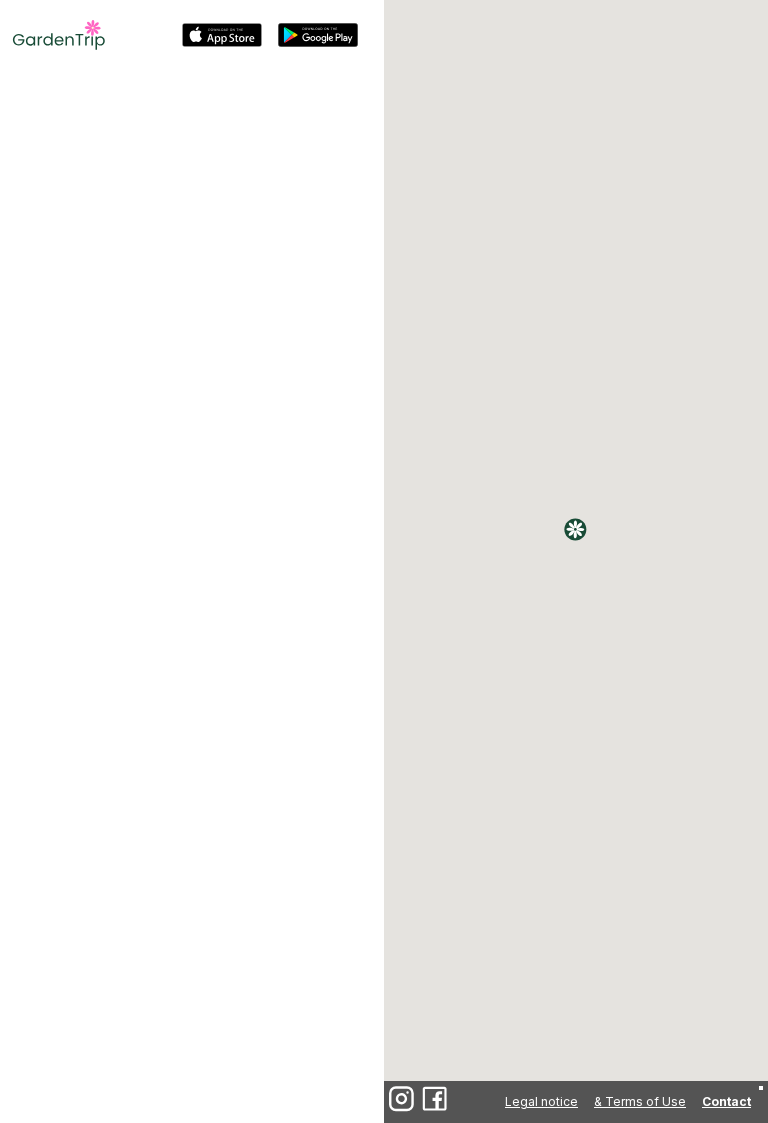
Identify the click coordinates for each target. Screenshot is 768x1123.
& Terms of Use (640, 1101)
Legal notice (541, 1101)
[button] (575, 529)
